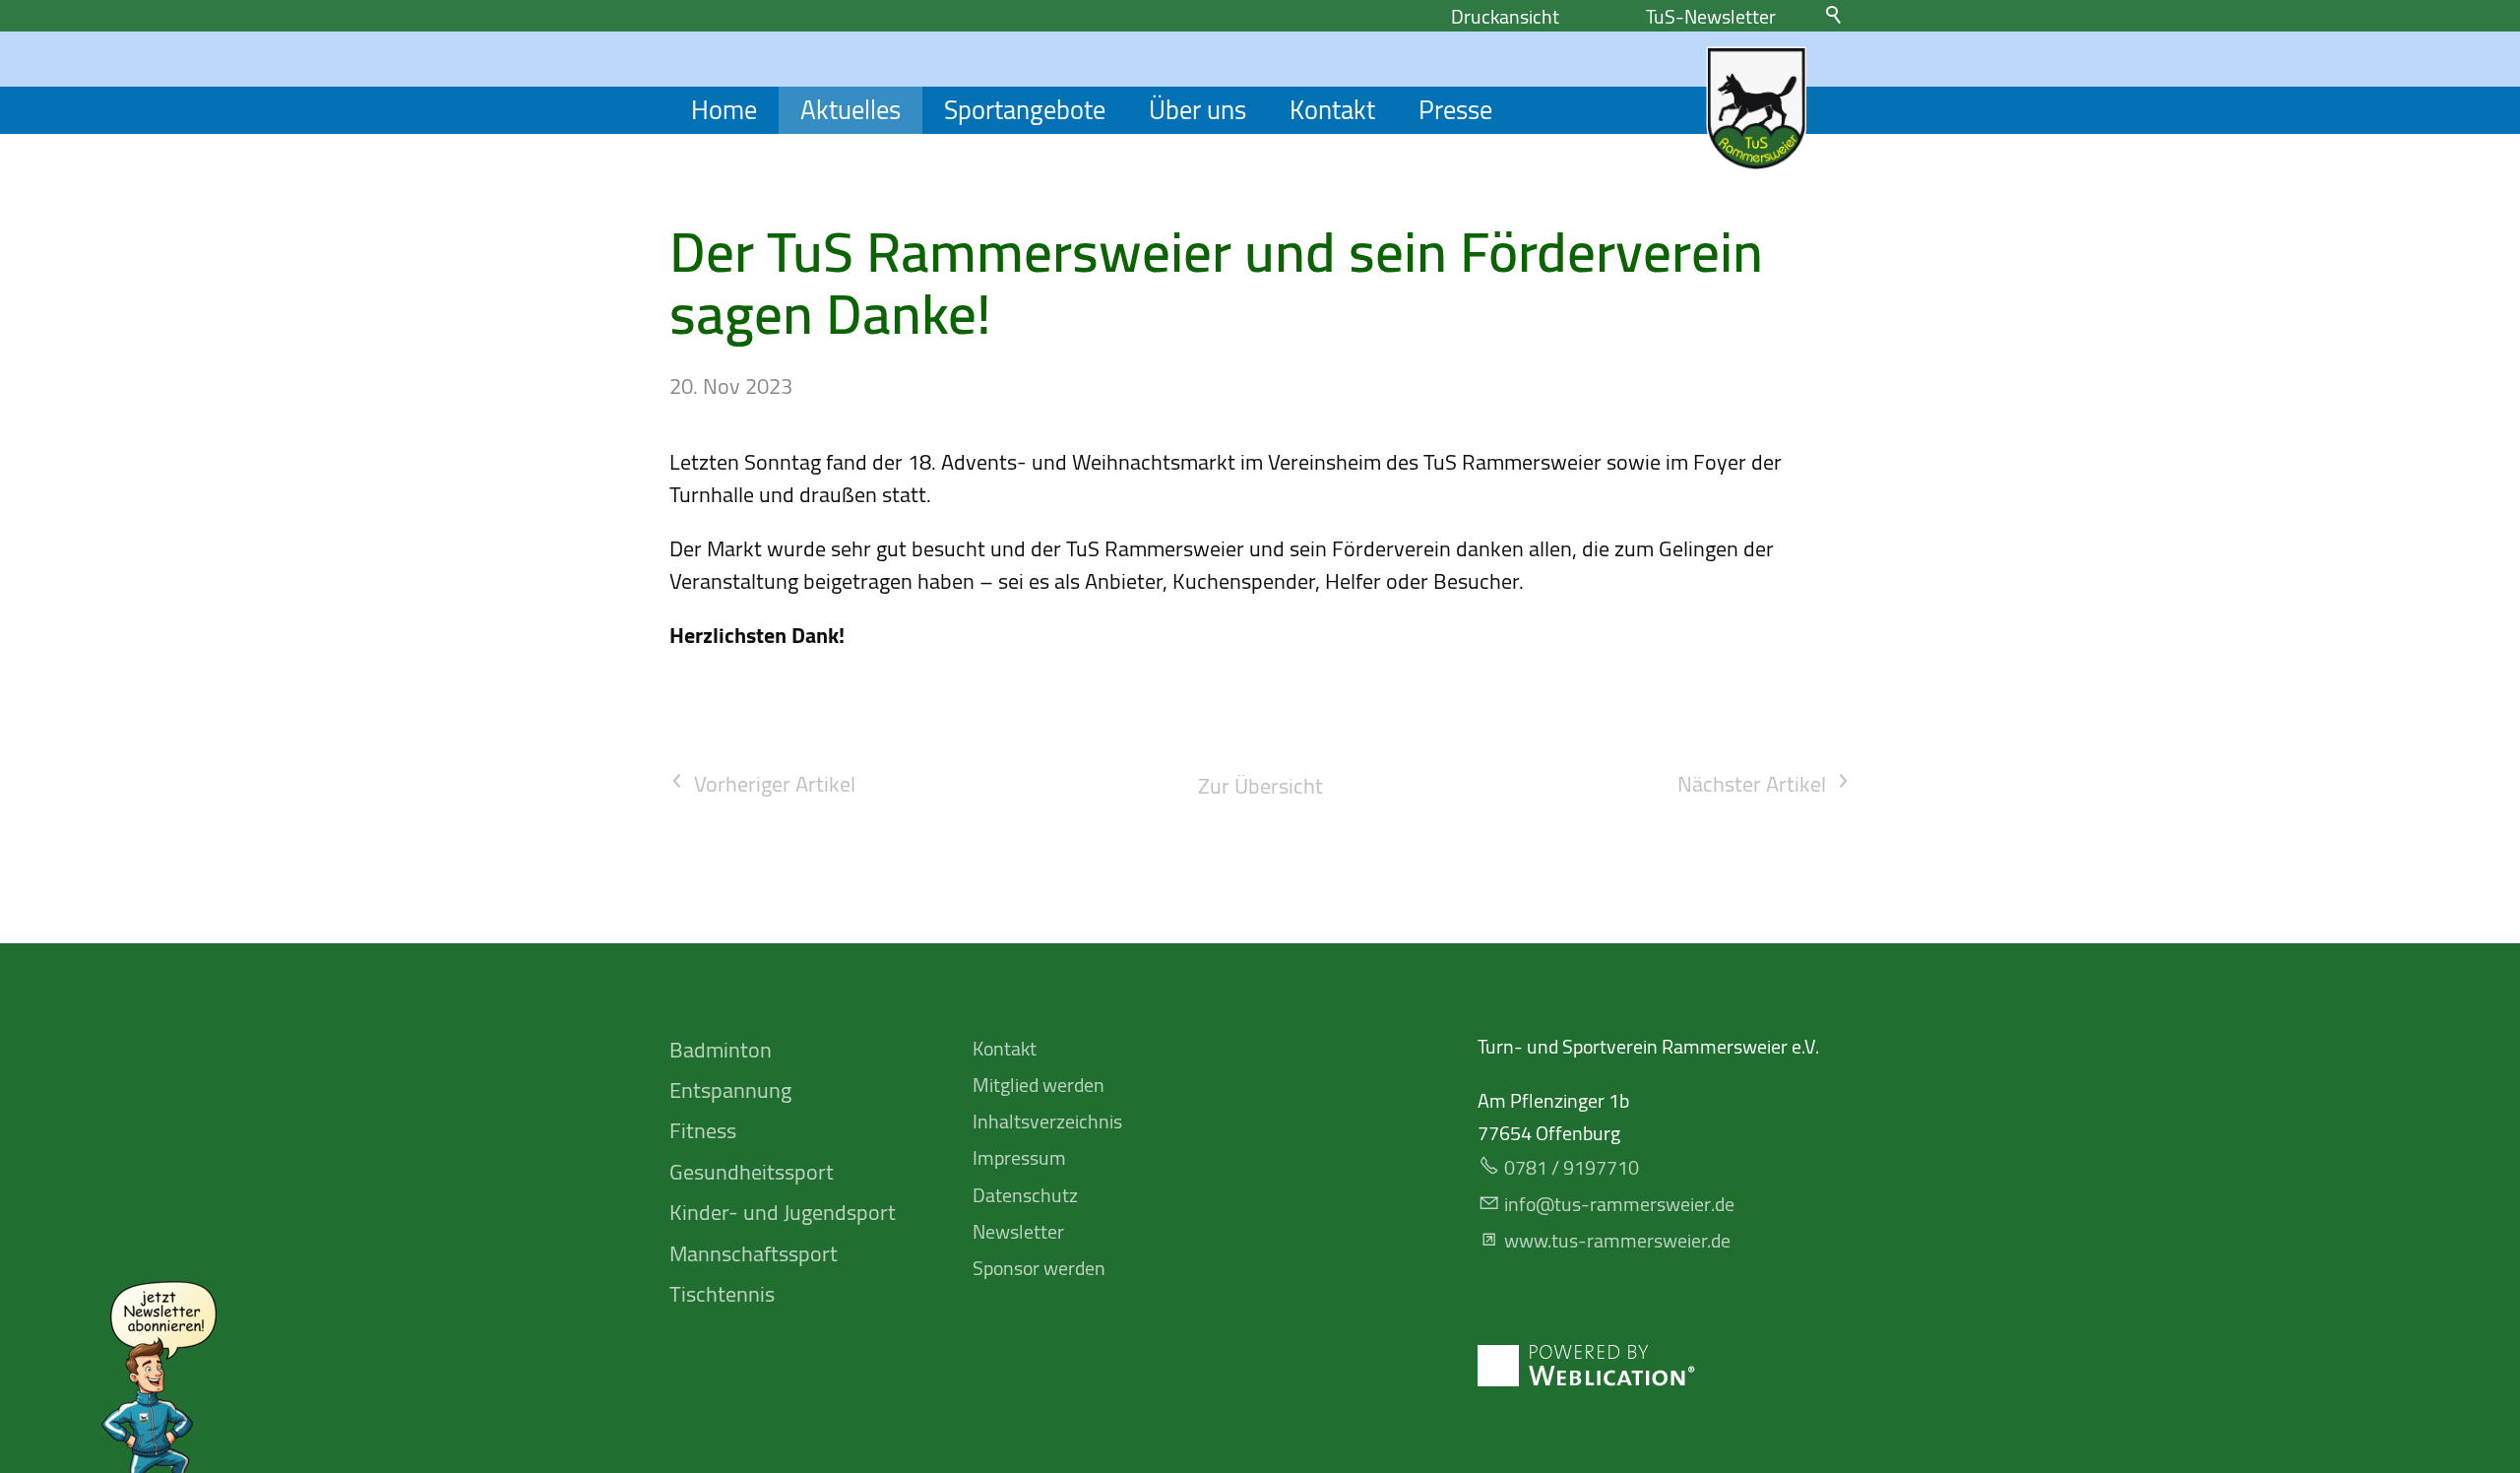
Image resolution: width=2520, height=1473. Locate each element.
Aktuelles (850, 110)
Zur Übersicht (1260, 787)
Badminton (721, 1050)
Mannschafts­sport (754, 1253)
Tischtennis (722, 1294)
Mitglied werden (1039, 1085)
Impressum (1019, 1157)
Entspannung (730, 1090)
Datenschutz (1025, 1195)
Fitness (703, 1130)
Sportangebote (1025, 110)
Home (724, 110)
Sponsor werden (1039, 1268)
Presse (1455, 110)
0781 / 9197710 (1572, 1167)
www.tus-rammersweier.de (1617, 1240)
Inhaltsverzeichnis (1047, 1121)
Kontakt (1332, 110)
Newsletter (1018, 1231)
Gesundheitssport (752, 1172)
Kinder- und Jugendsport (783, 1212)
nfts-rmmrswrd (1616, 1204)
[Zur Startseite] (1756, 108)
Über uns (1197, 110)
